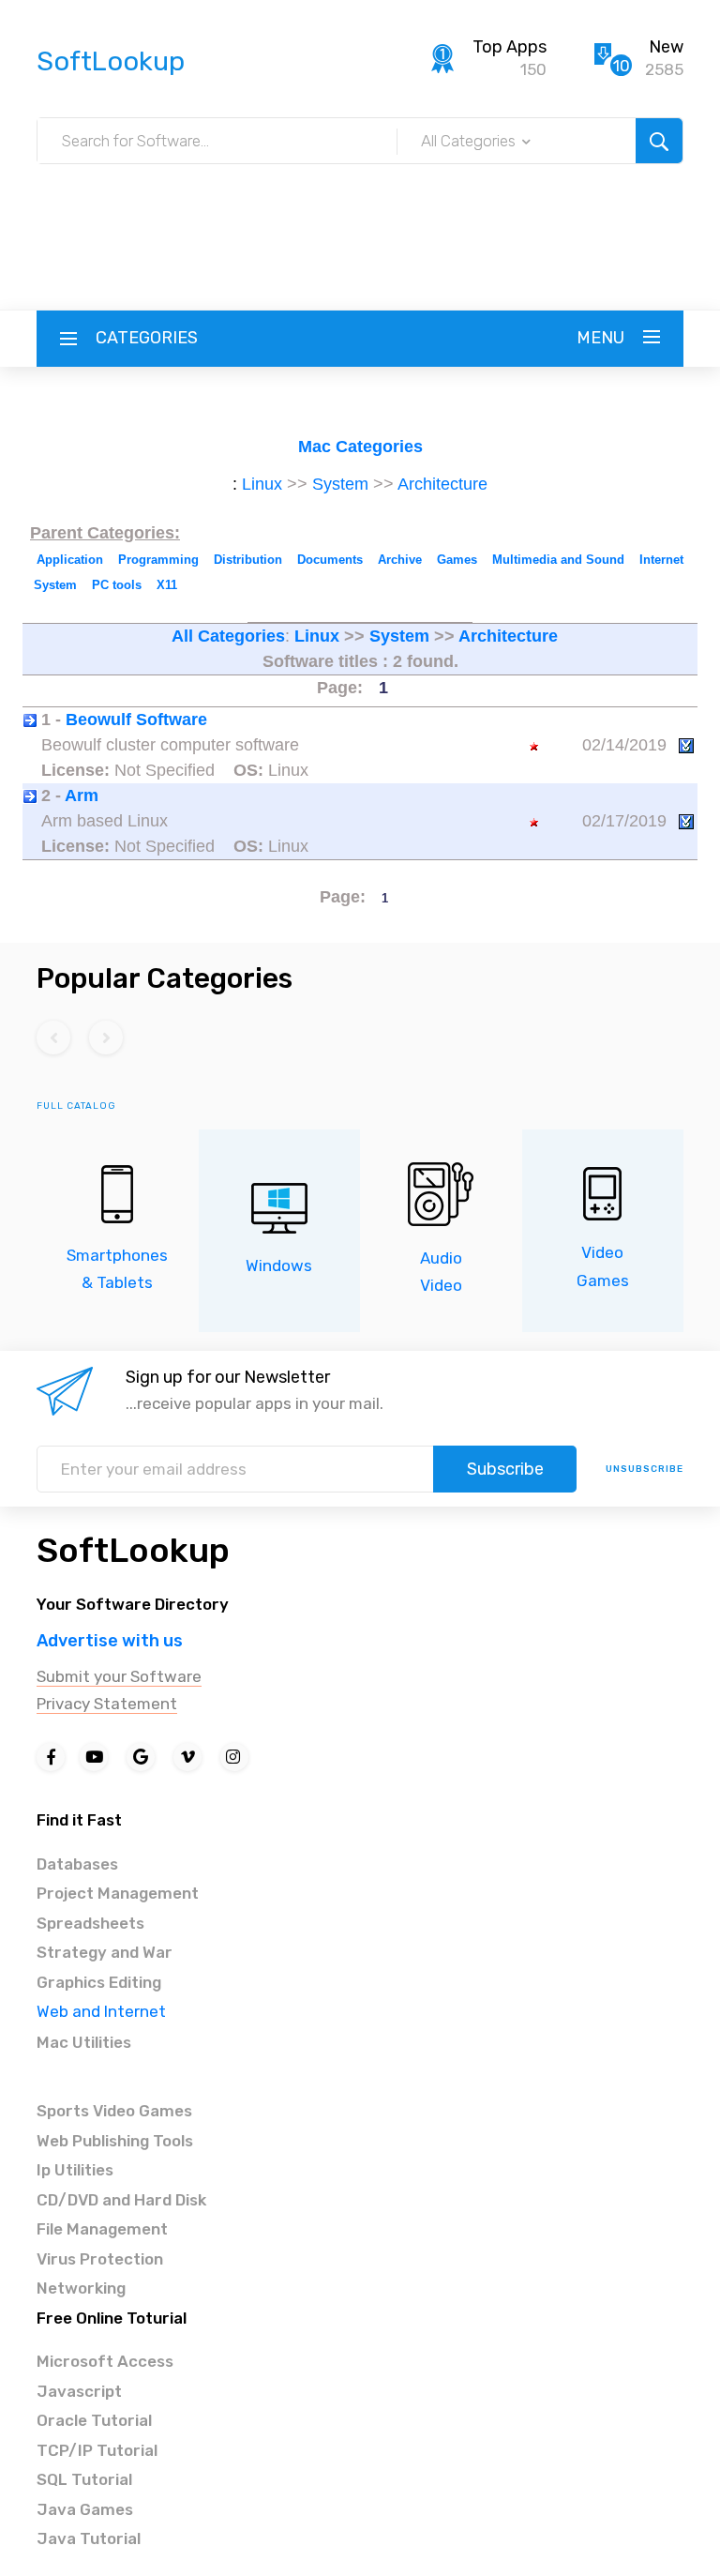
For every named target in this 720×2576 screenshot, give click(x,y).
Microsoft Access (105, 2361)
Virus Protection (100, 2259)
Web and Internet (101, 2011)
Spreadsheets (90, 1923)
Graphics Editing (99, 1982)
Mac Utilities (84, 2042)
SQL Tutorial (84, 2479)
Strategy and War (105, 1952)
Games (457, 560)
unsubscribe (645, 1469)
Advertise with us (110, 1641)
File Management (102, 2229)
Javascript (79, 2391)
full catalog (76, 1106)
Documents (330, 560)
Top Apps (510, 47)
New (666, 47)
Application (70, 560)
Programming (158, 560)
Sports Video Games (114, 2111)
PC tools (117, 585)
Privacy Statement (107, 1704)
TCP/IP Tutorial (97, 2450)
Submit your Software (119, 1676)
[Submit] (659, 141)
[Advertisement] (360, 207)
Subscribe (505, 1469)
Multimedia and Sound (558, 560)
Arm (82, 796)
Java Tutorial (89, 2538)
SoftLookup (133, 1550)
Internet (661, 560)
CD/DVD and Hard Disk (121, 2200)
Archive (400, 560)
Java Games (85, 2509)
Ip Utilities (75, 2170)
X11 (167, 585)
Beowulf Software (136, 720)
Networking (81, 2288)
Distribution (248, 560)
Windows (279, 1265)
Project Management (118, 1893)
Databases (77, 1864)
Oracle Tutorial (94, 2420)
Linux (262, 484)
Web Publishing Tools (115, 2141)
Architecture (442, 484)
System (340, 484)
